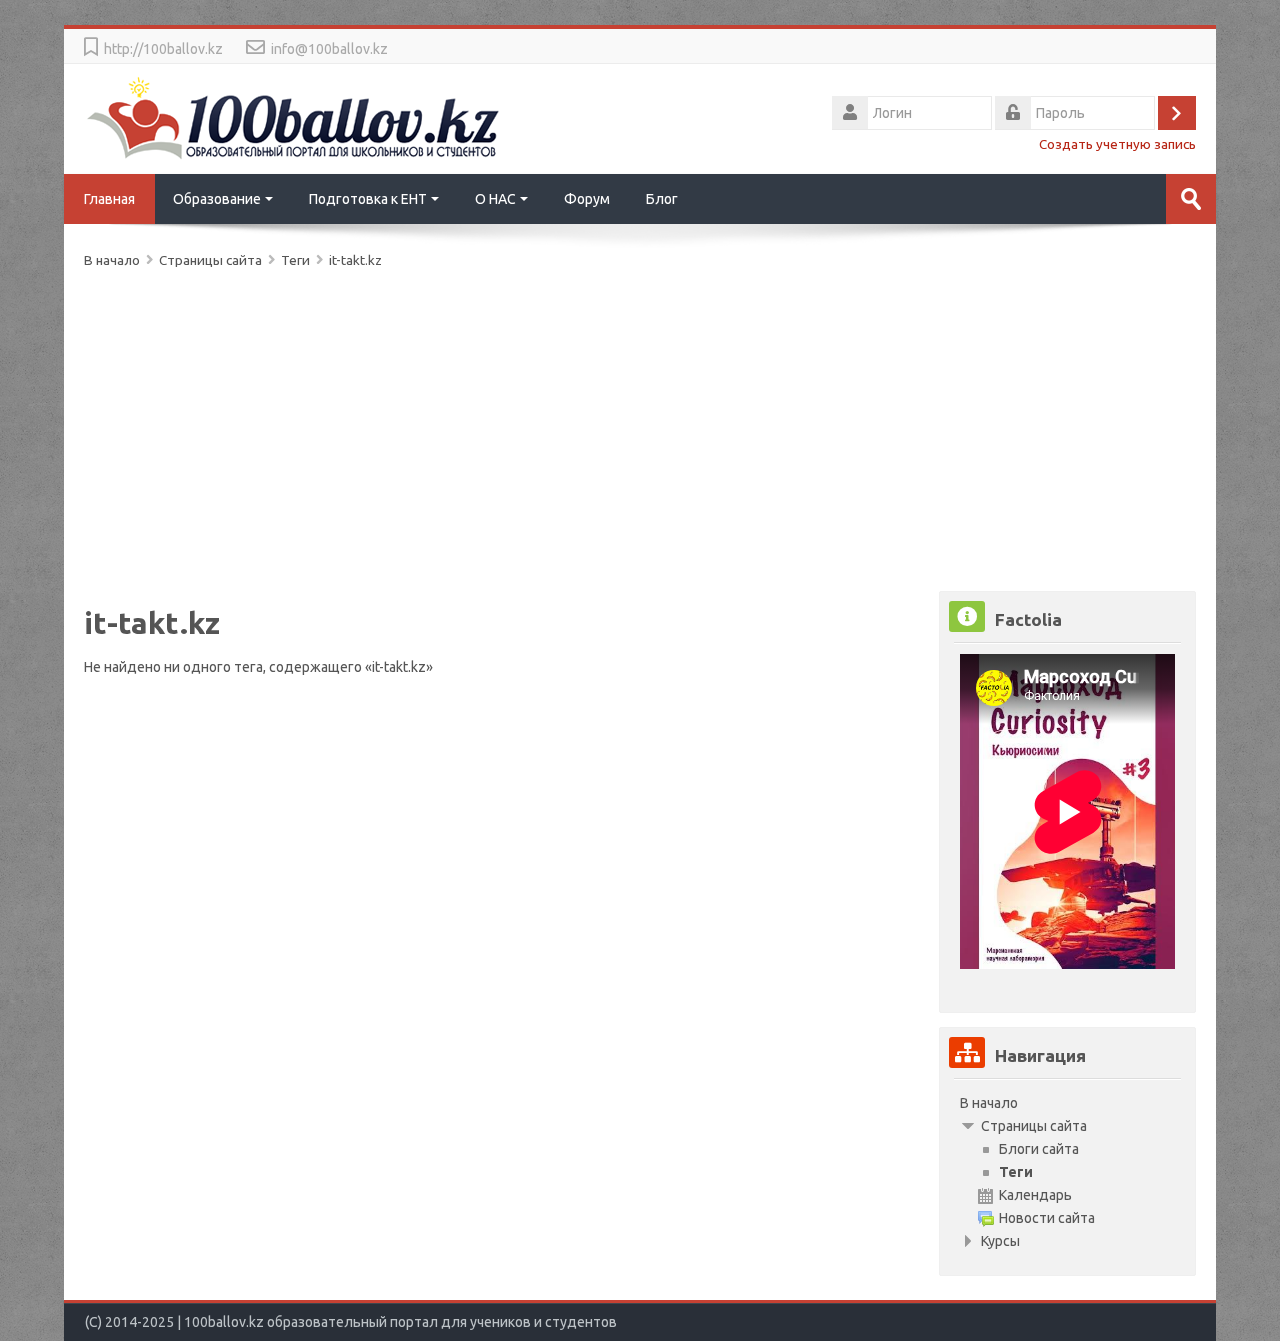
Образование (217, 199)
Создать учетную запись (1117, 144)
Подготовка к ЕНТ (368, 199)
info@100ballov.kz (329, 49)
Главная (109, 199)
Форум (587, 199)
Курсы (1000, 1241)
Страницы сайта (210, 260)
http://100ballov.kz (163, 49)
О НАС (495, 199)
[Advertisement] (640, 426)
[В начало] (294, 117)
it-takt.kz (355, 260)
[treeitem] (1067, 1103)
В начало (989, 1103)
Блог (662, 199)
